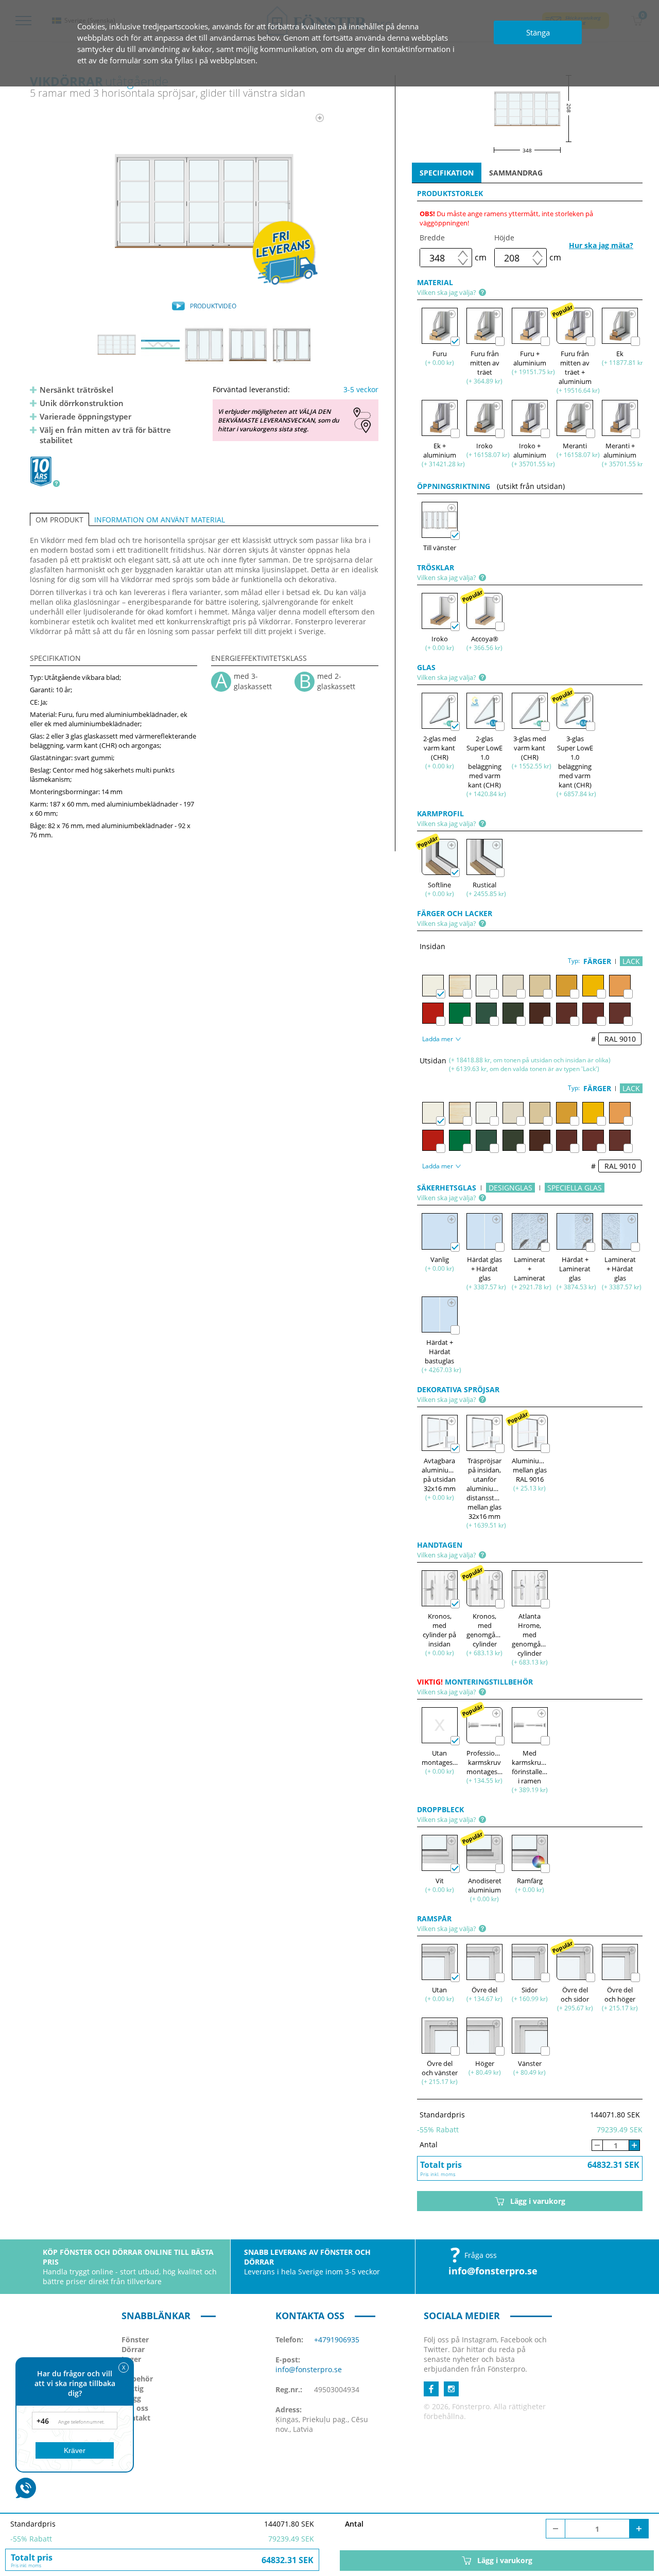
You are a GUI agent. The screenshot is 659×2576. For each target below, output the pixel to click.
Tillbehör (137, 2379)
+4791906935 (337, 2340)
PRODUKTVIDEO (213, 306)
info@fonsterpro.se (493, 2271)
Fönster (135, 2340)
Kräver (75, 2450)
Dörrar (133, 2349)
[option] (204, 201)
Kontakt (136, 2418)
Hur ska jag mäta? (601, 245)
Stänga (538, 32)
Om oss (135, 2408)
